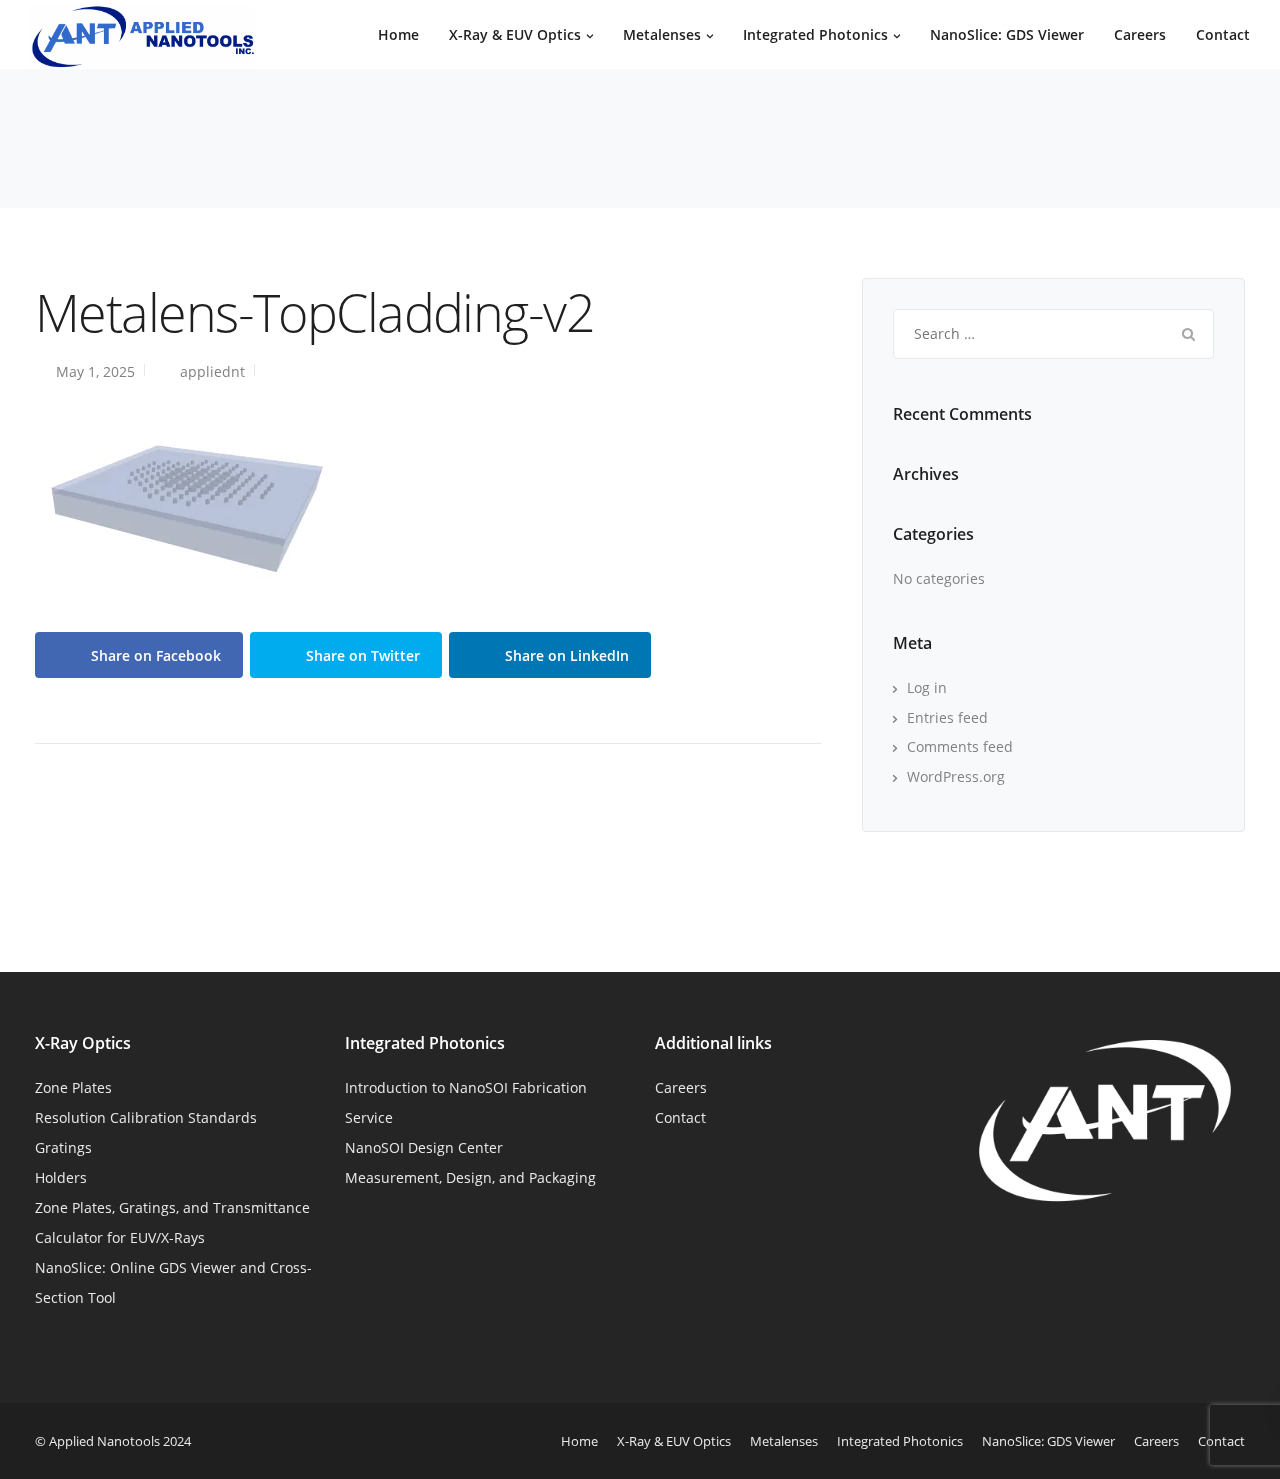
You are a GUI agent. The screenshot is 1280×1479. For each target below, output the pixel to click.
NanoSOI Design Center (424, 1147)
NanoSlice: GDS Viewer (1007, 34)
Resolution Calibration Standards (146, 1117)
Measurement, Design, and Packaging (470, 1177)
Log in (927, 687)
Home (398, 34)
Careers (1140, 34)
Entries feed (947, 717)
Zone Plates (73, 1087)
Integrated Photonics (815, 34)
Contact (1223, 34)
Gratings (63, 1147)
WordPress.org (956, 776)
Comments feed (960, 746)
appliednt (212, 371)
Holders (61, 1177)
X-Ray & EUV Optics (515, 34)
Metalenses (662, 34)
